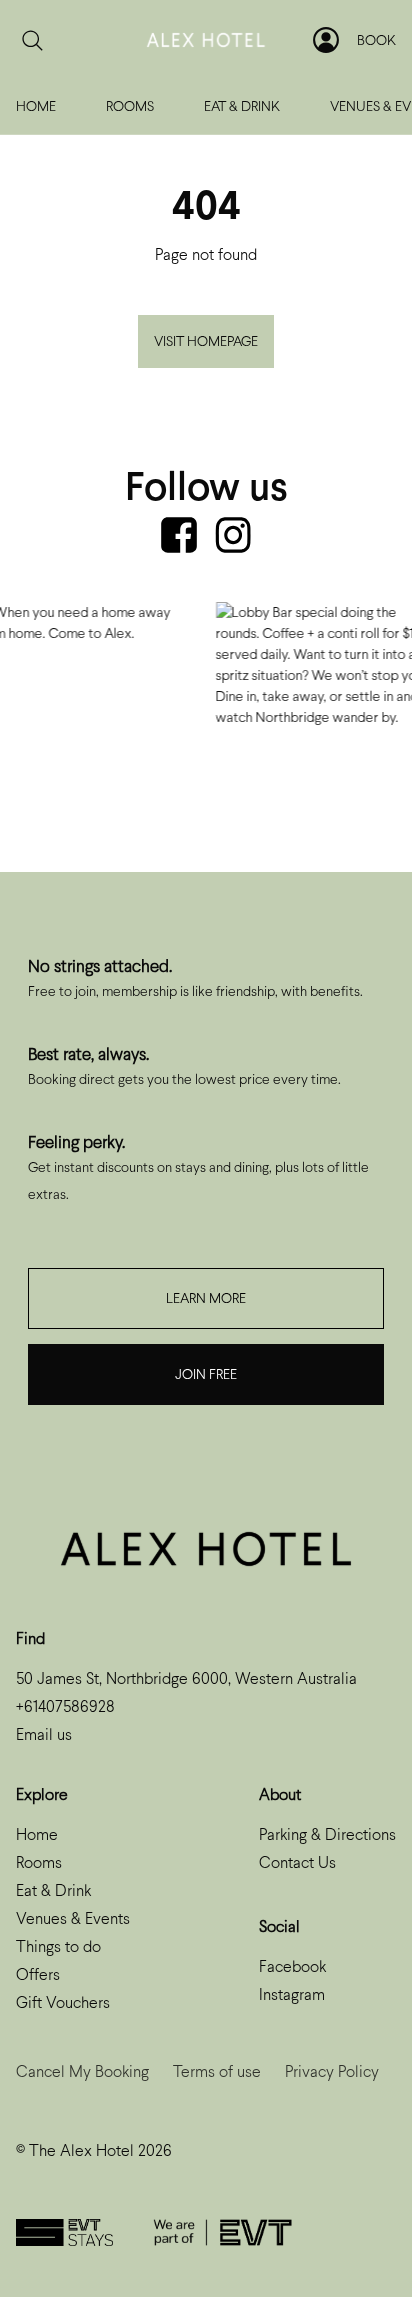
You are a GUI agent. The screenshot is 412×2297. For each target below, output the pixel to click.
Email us (44, 1734)
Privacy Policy (332, 2071)
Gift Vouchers (63, 2002)
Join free (206, 1374)
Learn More (206, 1298)
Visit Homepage (206, 341)
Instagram (292, 1994)
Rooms (130, 106)
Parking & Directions (327, 1834)
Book (376, 40)
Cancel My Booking (82, 2071)
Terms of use (217, 2071)
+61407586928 (65, 1706)
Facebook (292, 1966)
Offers (38, 1974)
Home (36, 106)
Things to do (58, 1946)
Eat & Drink (242, 106)
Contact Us (297, 1862)
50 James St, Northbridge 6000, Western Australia (186, 1678)
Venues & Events (73, 1918)
